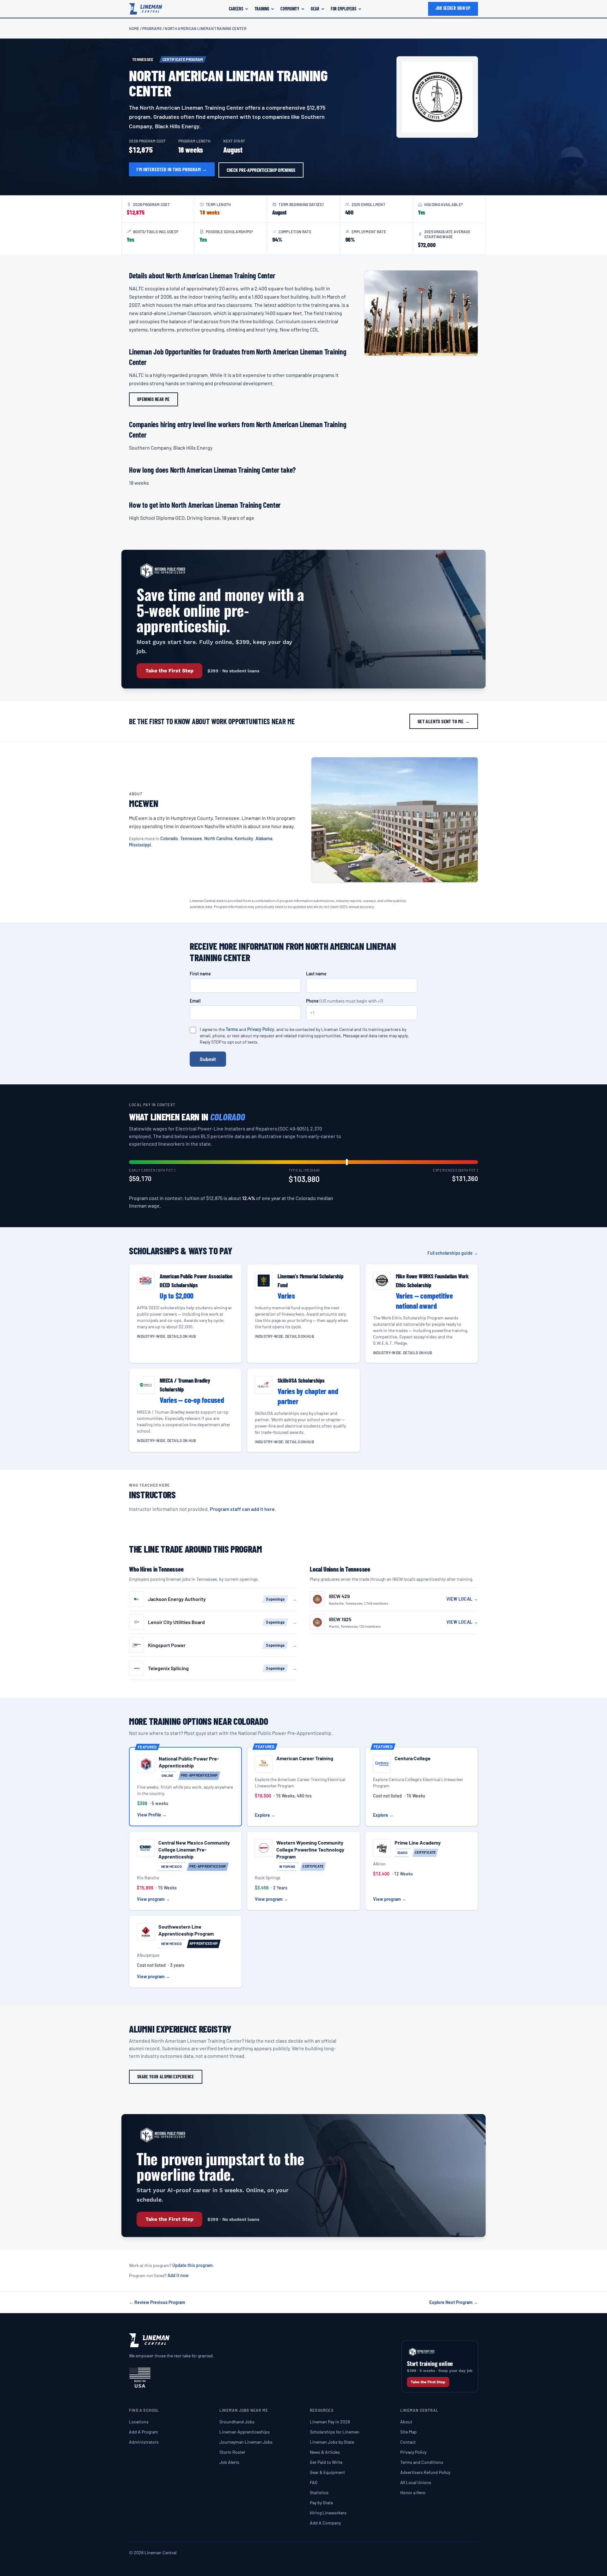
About (406, 2422)
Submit (208, 1059)
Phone (344, 1001)
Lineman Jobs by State (332, 2442)
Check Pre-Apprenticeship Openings (261, 170)
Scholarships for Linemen (335, 2432)
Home (134, 28)
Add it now (178, 2275)
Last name (316, 974)
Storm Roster (232, 2452)
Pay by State (321, 2503)
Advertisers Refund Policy (425, 2472)
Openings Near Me (153, 399)
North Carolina (218, 838)
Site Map (408, 2432)
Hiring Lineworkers (328, 2513)
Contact (408, 2442)
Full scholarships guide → (453, 1253)
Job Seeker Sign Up (453, 8)
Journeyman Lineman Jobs (246, 2442)
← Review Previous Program (157, 2302)
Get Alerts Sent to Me (444, 721)
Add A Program (144, 2432)
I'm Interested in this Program (172, 169)
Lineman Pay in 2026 (330, 2422)
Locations (139, 2422)
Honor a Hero (413, 2492)
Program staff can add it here (242, 1509)
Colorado (169, 838)
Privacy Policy (261, 1029)
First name (200, 974)
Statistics (319, 2492)
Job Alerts (229, 2462)
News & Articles (325, 2452)
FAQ (314, 2482)
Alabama (264, 838)
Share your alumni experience (166, 2077)
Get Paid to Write (326, 2462)
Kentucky (244, 838)
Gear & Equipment (327, 2472)
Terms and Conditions (422, 2462)
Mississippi (140, 845)
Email (195, 1001)
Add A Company (325, 2523)
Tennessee (191, 838)
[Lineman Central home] (146, 9)
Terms (232, 1029)
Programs (152, 28)
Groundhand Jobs (237, 2422)
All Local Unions (416, 2482)
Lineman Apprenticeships (245, 2432)
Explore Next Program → (454, 2302)
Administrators (144, 2442)
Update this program (193, 2265)
